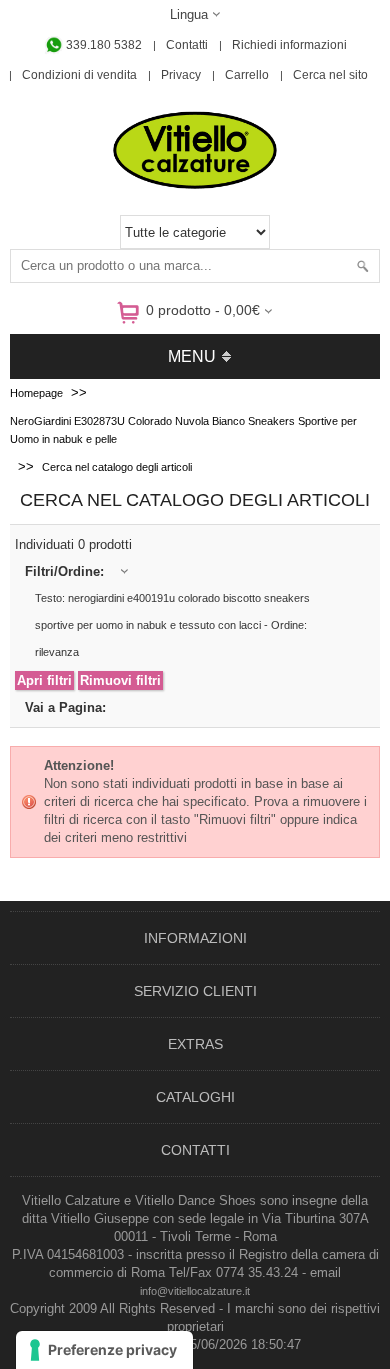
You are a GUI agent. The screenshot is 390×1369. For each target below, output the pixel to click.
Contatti (187, 45)
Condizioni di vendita (79, 75)
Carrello (247, 75)
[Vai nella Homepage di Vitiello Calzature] (195, 185)
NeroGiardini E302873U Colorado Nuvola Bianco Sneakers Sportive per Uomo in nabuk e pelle (183, 430)
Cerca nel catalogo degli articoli (117, 467)
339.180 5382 (102, 45)
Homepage (36, 393)
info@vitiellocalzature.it (195, 1291)
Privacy (181, 75)
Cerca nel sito (330, 75)
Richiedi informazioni (289, 45)
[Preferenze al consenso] (104, 1350)
